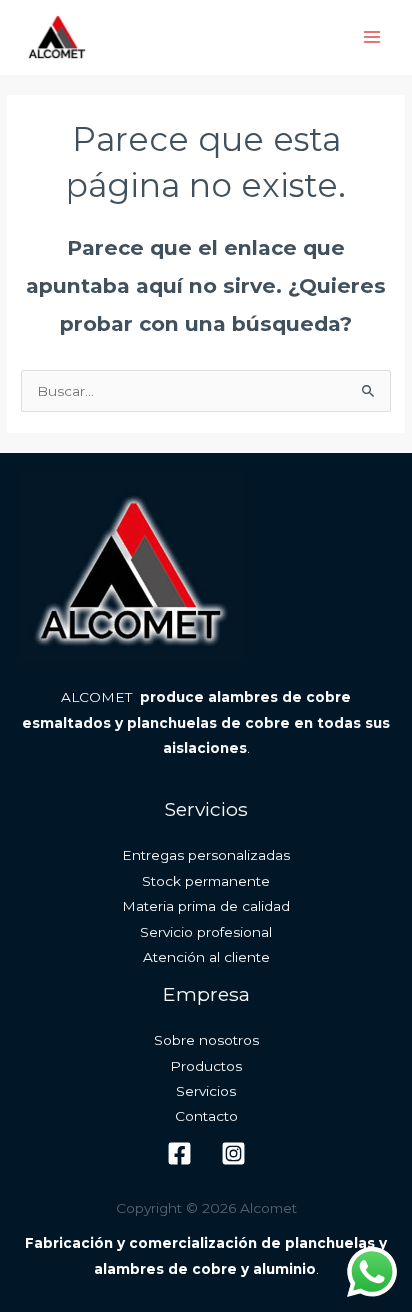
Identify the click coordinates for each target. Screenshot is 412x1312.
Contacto (206, 1116)
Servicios (206, 1091)
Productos (206, 1066)
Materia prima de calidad (206, 906)
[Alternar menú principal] (372, 37)
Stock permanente (206, 881)
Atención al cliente (206, 957)
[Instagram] (233, 1153)
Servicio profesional (206, 932)
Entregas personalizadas (206, 855)
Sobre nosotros (206, 1040)
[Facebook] (179, 1153)
